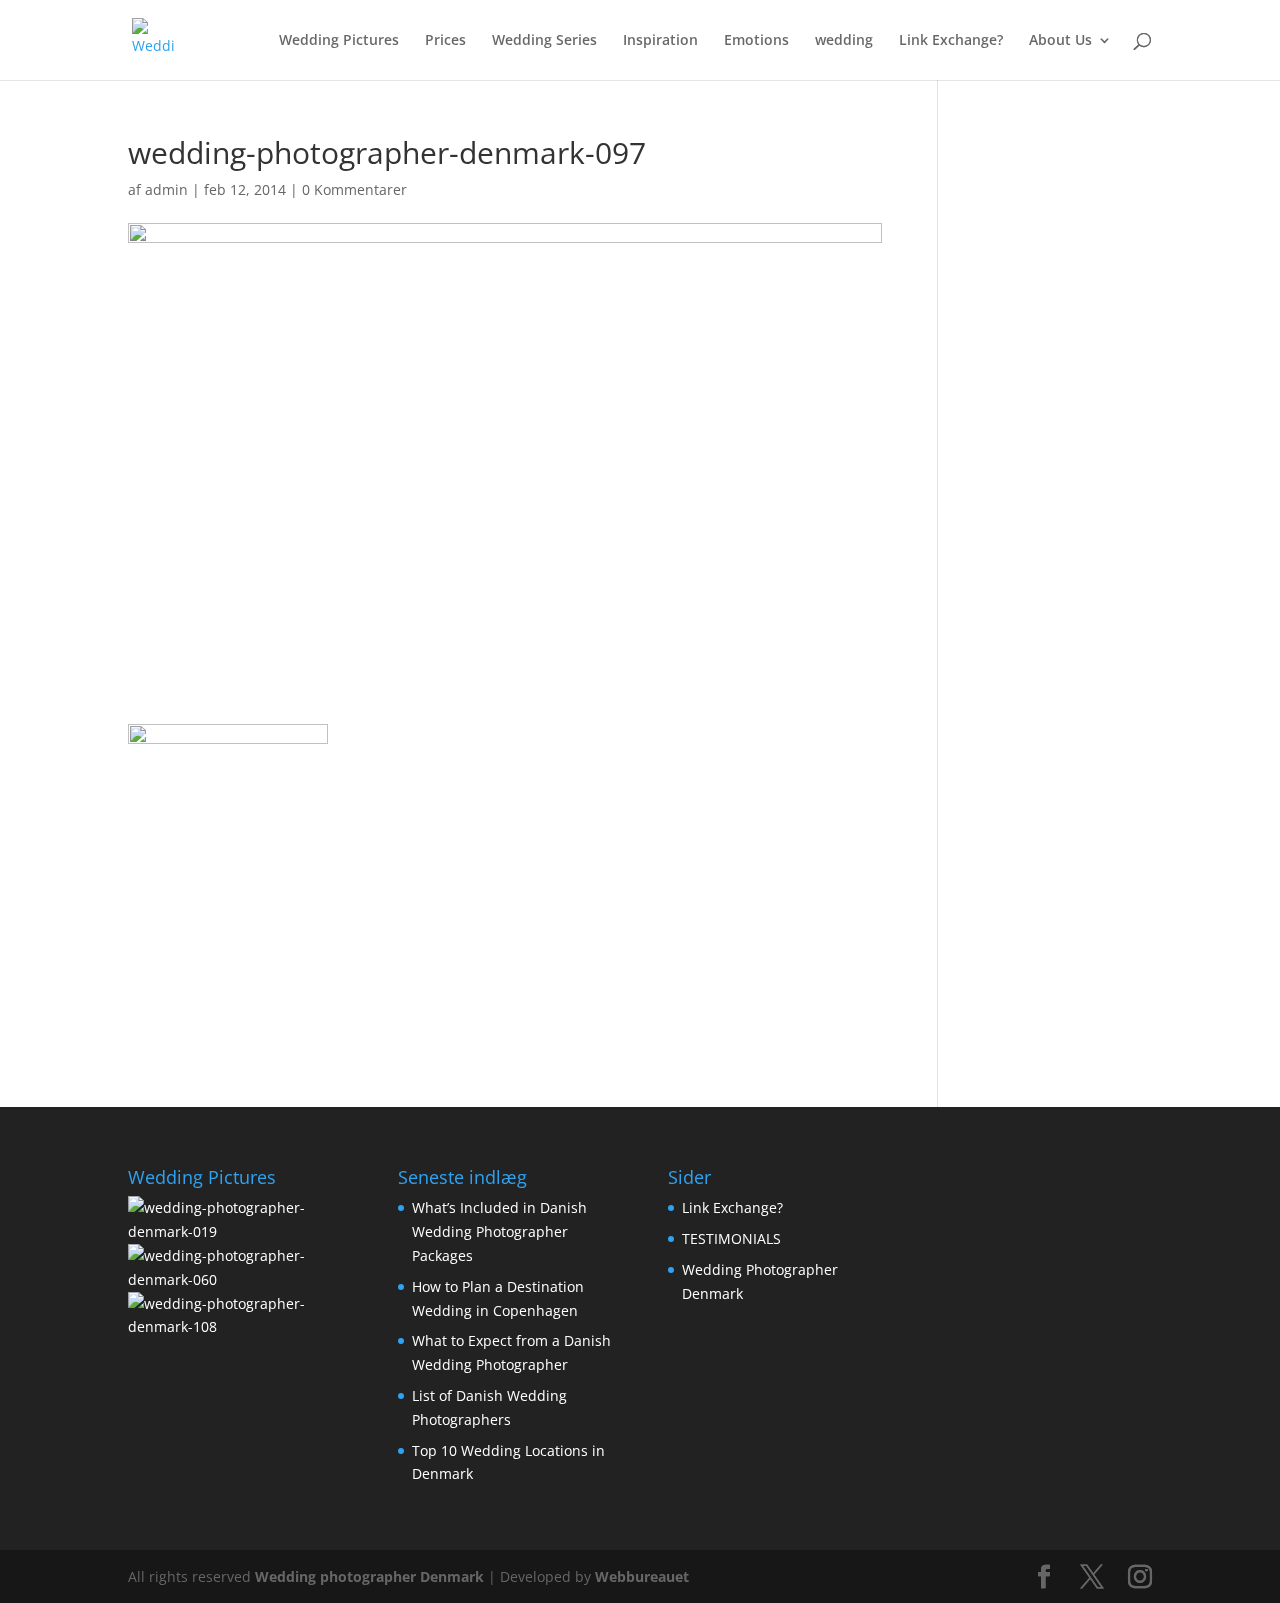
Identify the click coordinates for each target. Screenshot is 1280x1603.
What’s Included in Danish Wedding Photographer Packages (499, 1231)
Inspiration (660, 41)
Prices (445, 41)
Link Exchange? (951, 41)
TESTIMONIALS (731, 1238)
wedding (844, 41)
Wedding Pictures (339, 41)
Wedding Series (544, 41)
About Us (1060, 41)
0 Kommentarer (354, 189)
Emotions (756, 41)
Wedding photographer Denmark (369, 1576)
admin (166, 189)
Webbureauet (642, 1576)
